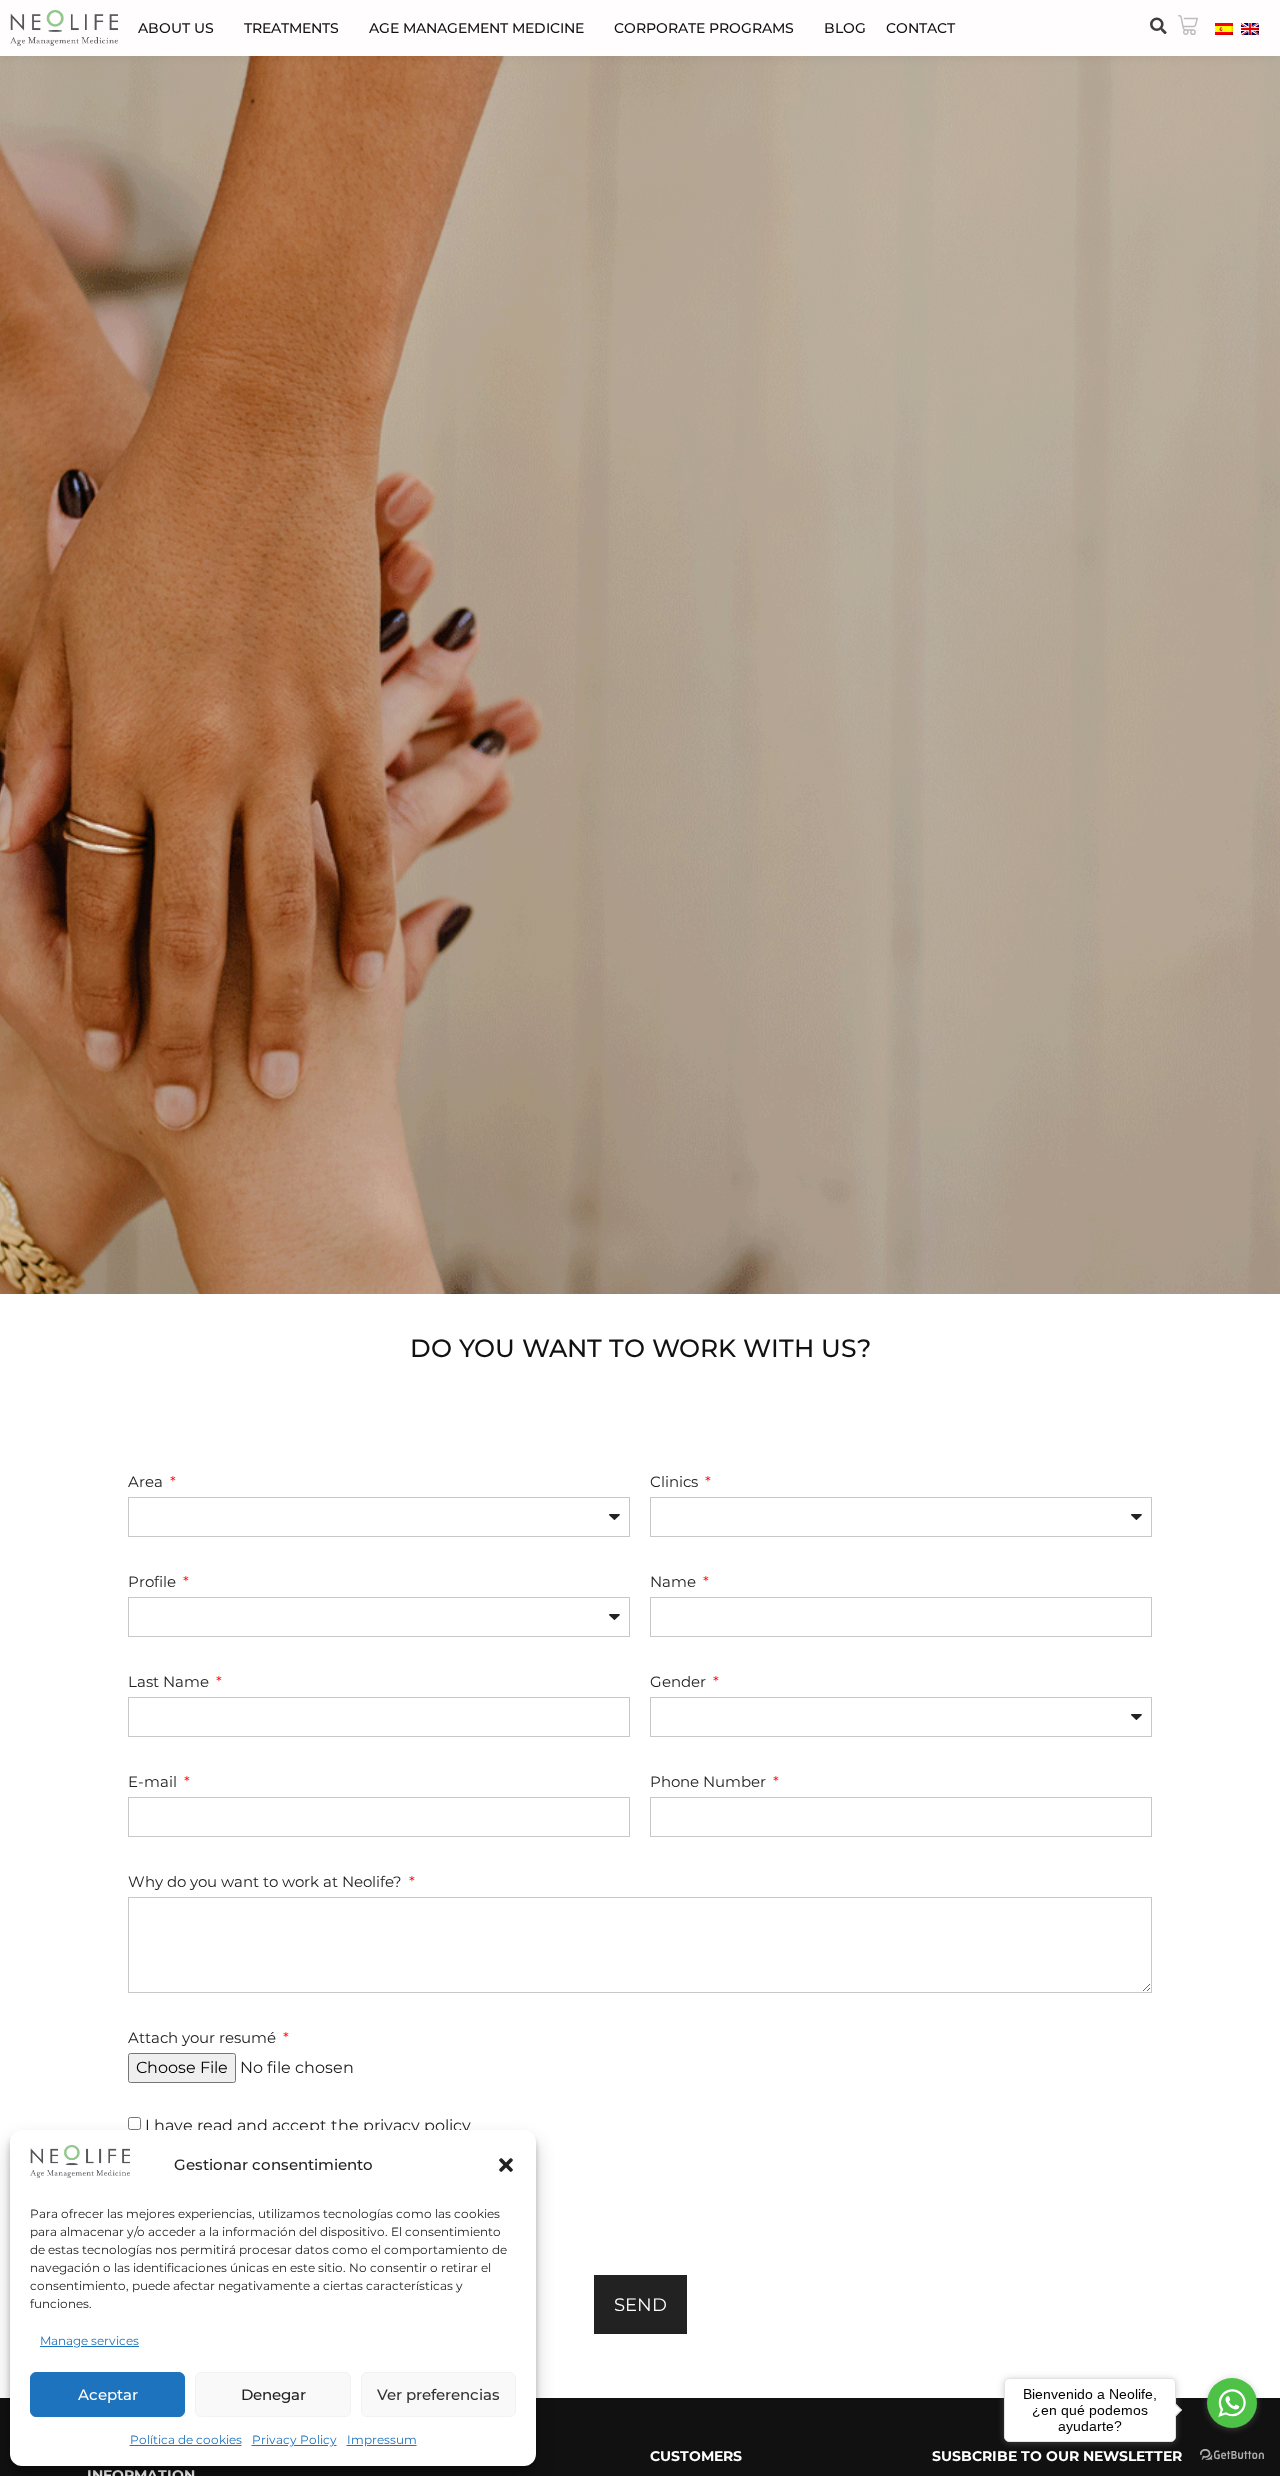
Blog (845, 28)
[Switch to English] (1250, 28)
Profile (154, 1581)
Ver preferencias (438, 2394)
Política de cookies (186, 2439)
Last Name (170, 1681)
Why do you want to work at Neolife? (267, 1881)
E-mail (154, 1781)
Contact (920, 28)
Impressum (382, 2439)
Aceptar (108, 2394)
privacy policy (417, 2125)
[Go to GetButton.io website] (1232, 2455)
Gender (680, 1681)
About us (176, 28)
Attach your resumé (204, 2037)
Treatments (291, 28)
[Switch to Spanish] (1224, 28)
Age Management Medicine (476, 28)
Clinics (676, 1481)
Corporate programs (704, 28)
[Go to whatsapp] (1232, 2403)
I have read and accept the (308, 2125)
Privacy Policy (294, 2439)
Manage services (89, 2340)
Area (147, 1481)
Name (675, 1581)
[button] (506, 2165)
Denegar (273, 2394)
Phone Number (710, 1781)
